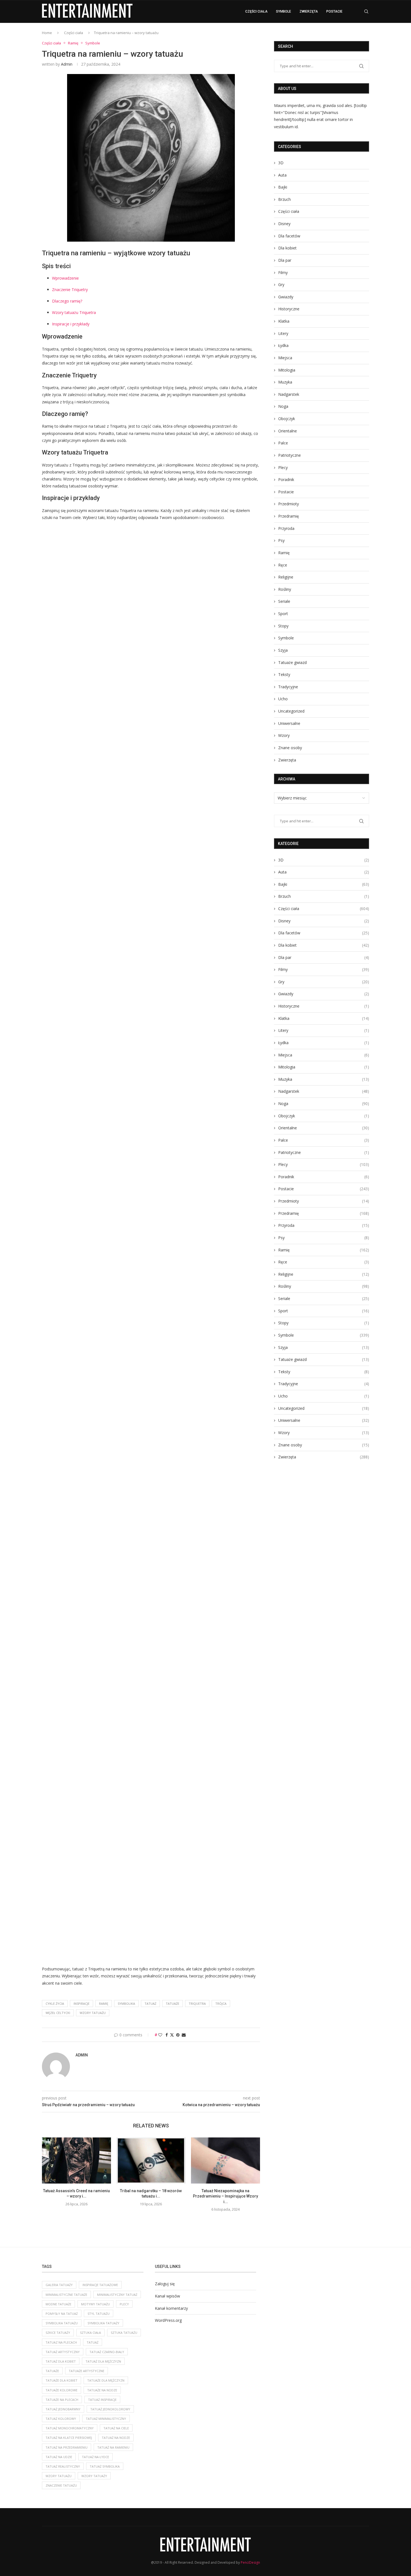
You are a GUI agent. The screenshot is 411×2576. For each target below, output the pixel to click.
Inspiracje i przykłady (71, 324)
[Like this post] (160, 2035)
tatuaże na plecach (62, 2400)
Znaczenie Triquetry (70, 290)
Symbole (284, 11)
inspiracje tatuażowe (100, 2285)
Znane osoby (290, 748)
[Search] (366, 11)
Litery (283, 333)
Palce (283, 443)
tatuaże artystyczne (87, 2371)
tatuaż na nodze (116, 2438)
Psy (281, 540)
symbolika (126, 2004)
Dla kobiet (287, 248)
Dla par (285, 260)
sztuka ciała (90, 2333)
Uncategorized (291, 711)
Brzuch (284, 199)
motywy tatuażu (95, 2304)
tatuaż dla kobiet (61, 2361)
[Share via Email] (184, 2035)
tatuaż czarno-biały (107, 2352)
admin (67, 64)
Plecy (283, 467)
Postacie (334, 11)
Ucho (283, 699)
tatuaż (150, 2004)
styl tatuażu (99, 2314)
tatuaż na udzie (59, 2457)
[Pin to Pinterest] (178, 2035)
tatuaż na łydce (95, 2457)
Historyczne (289, 309)
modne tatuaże (58, 2304)
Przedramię (289, 516)
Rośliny (285, 589)
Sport (283, 614)
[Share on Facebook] (167, 2035)
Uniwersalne (289, 723)
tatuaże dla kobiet (62, 2380)
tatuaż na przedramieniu (67, 2447)
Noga (283, 406)
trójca (221, 2004)
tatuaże (173, 2004)
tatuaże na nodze (102, 2390)
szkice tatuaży (58, 2333)
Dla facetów (289, 236)
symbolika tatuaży (103, 2323)
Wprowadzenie (65, 278)
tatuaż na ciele (116, 2428)
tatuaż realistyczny (63, 2466)
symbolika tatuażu (62, 2323)
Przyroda (286, 528)
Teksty (284, 674)
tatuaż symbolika (105, 2466)
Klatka (284, 321)
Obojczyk (287, 419)
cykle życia (55, 2004)
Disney (284, 224)
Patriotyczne (290, 455)
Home (47, 33)
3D (281, 163)
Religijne (286, 577)
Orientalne (288, 431)
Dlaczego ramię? (67, 301)
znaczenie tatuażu (61, 2485)
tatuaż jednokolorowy (110, 2409)
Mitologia (287, 370)
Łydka (283, 345)
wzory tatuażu (93, 2013)
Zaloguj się (165, 2284)
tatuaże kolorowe (62, 2390)
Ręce (283, 565)
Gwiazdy (286, 297)
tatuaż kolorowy (61, 2419)
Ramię (104, 2004)
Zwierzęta (309, 11)
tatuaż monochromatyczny (70, 2428)
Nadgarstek (289, 394)
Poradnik (286, 479)
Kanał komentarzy (171, 2308)
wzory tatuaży (94, 2476)
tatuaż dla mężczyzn (103, 2361)
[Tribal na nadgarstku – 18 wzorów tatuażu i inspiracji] (151, 2160)
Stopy (283, 626)
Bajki (283, 187)
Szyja (283, 650)
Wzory (284, 735)
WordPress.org (168, 2320)
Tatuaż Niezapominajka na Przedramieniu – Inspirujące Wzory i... (225, 2196)
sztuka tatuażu (124, 2333)
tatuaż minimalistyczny (106, 2419)
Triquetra (197, 2004)
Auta (282, 175)
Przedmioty (289, 504)
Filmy (283, 272)
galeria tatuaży (59, 2285)
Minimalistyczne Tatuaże (66, 2295)
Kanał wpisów (167, 2296)
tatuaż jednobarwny (63, 2409)
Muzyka (285, 382)
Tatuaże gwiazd (292, 662)
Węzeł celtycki (58, 2013)
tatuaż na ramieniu (113, 2447)
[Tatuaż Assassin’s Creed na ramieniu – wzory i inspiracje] (76, 2160)
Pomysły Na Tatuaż (62, 2314)
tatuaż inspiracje (102, 2400)
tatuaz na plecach (61, 2342)
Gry (281, 284)
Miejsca (285, 358)
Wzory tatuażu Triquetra (74, 312)
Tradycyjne (288, 687)
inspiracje (82, 2004)
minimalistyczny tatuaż (117, 2295)
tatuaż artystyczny (63, 2352)
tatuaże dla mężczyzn (106, 2380)
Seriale (284, 601)
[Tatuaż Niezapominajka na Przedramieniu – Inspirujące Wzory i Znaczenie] (225, 2160)
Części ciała (256, 11)
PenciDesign (250, 2562)
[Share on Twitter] (172, 2035)
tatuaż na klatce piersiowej (69, 2438)
